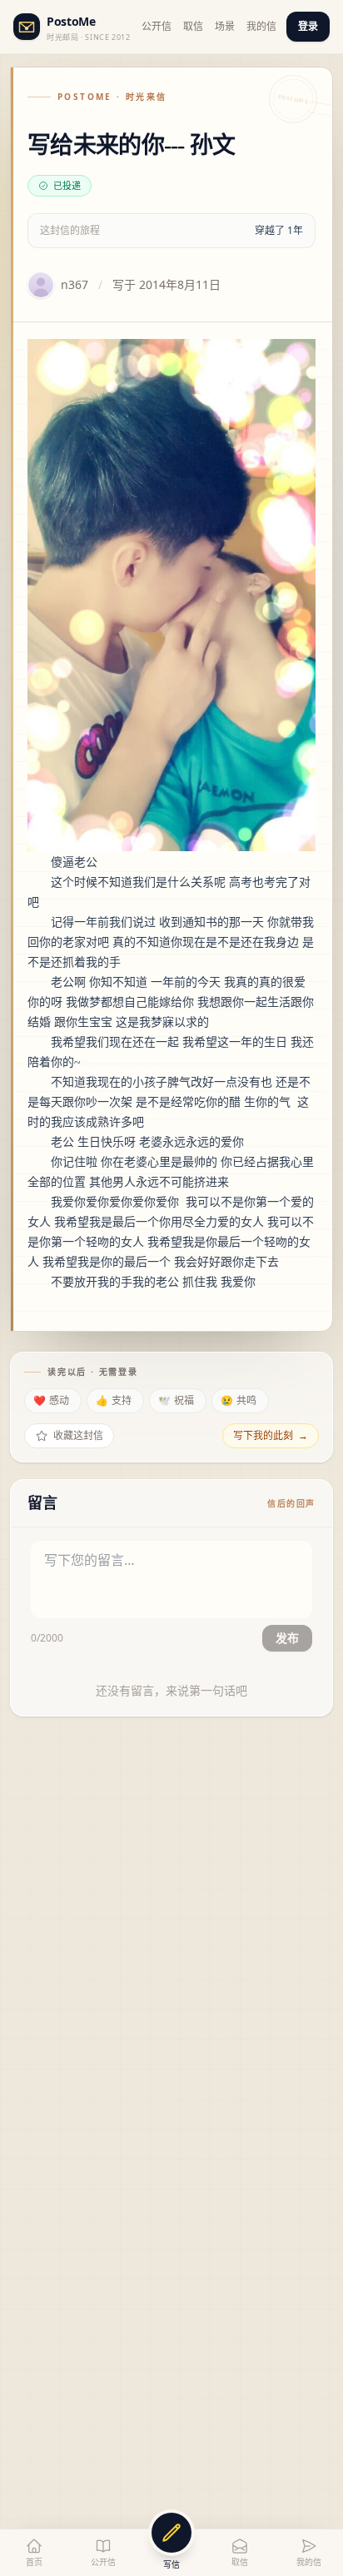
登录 (308, 26)
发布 (287, 1638)
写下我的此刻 (271, 1435)
